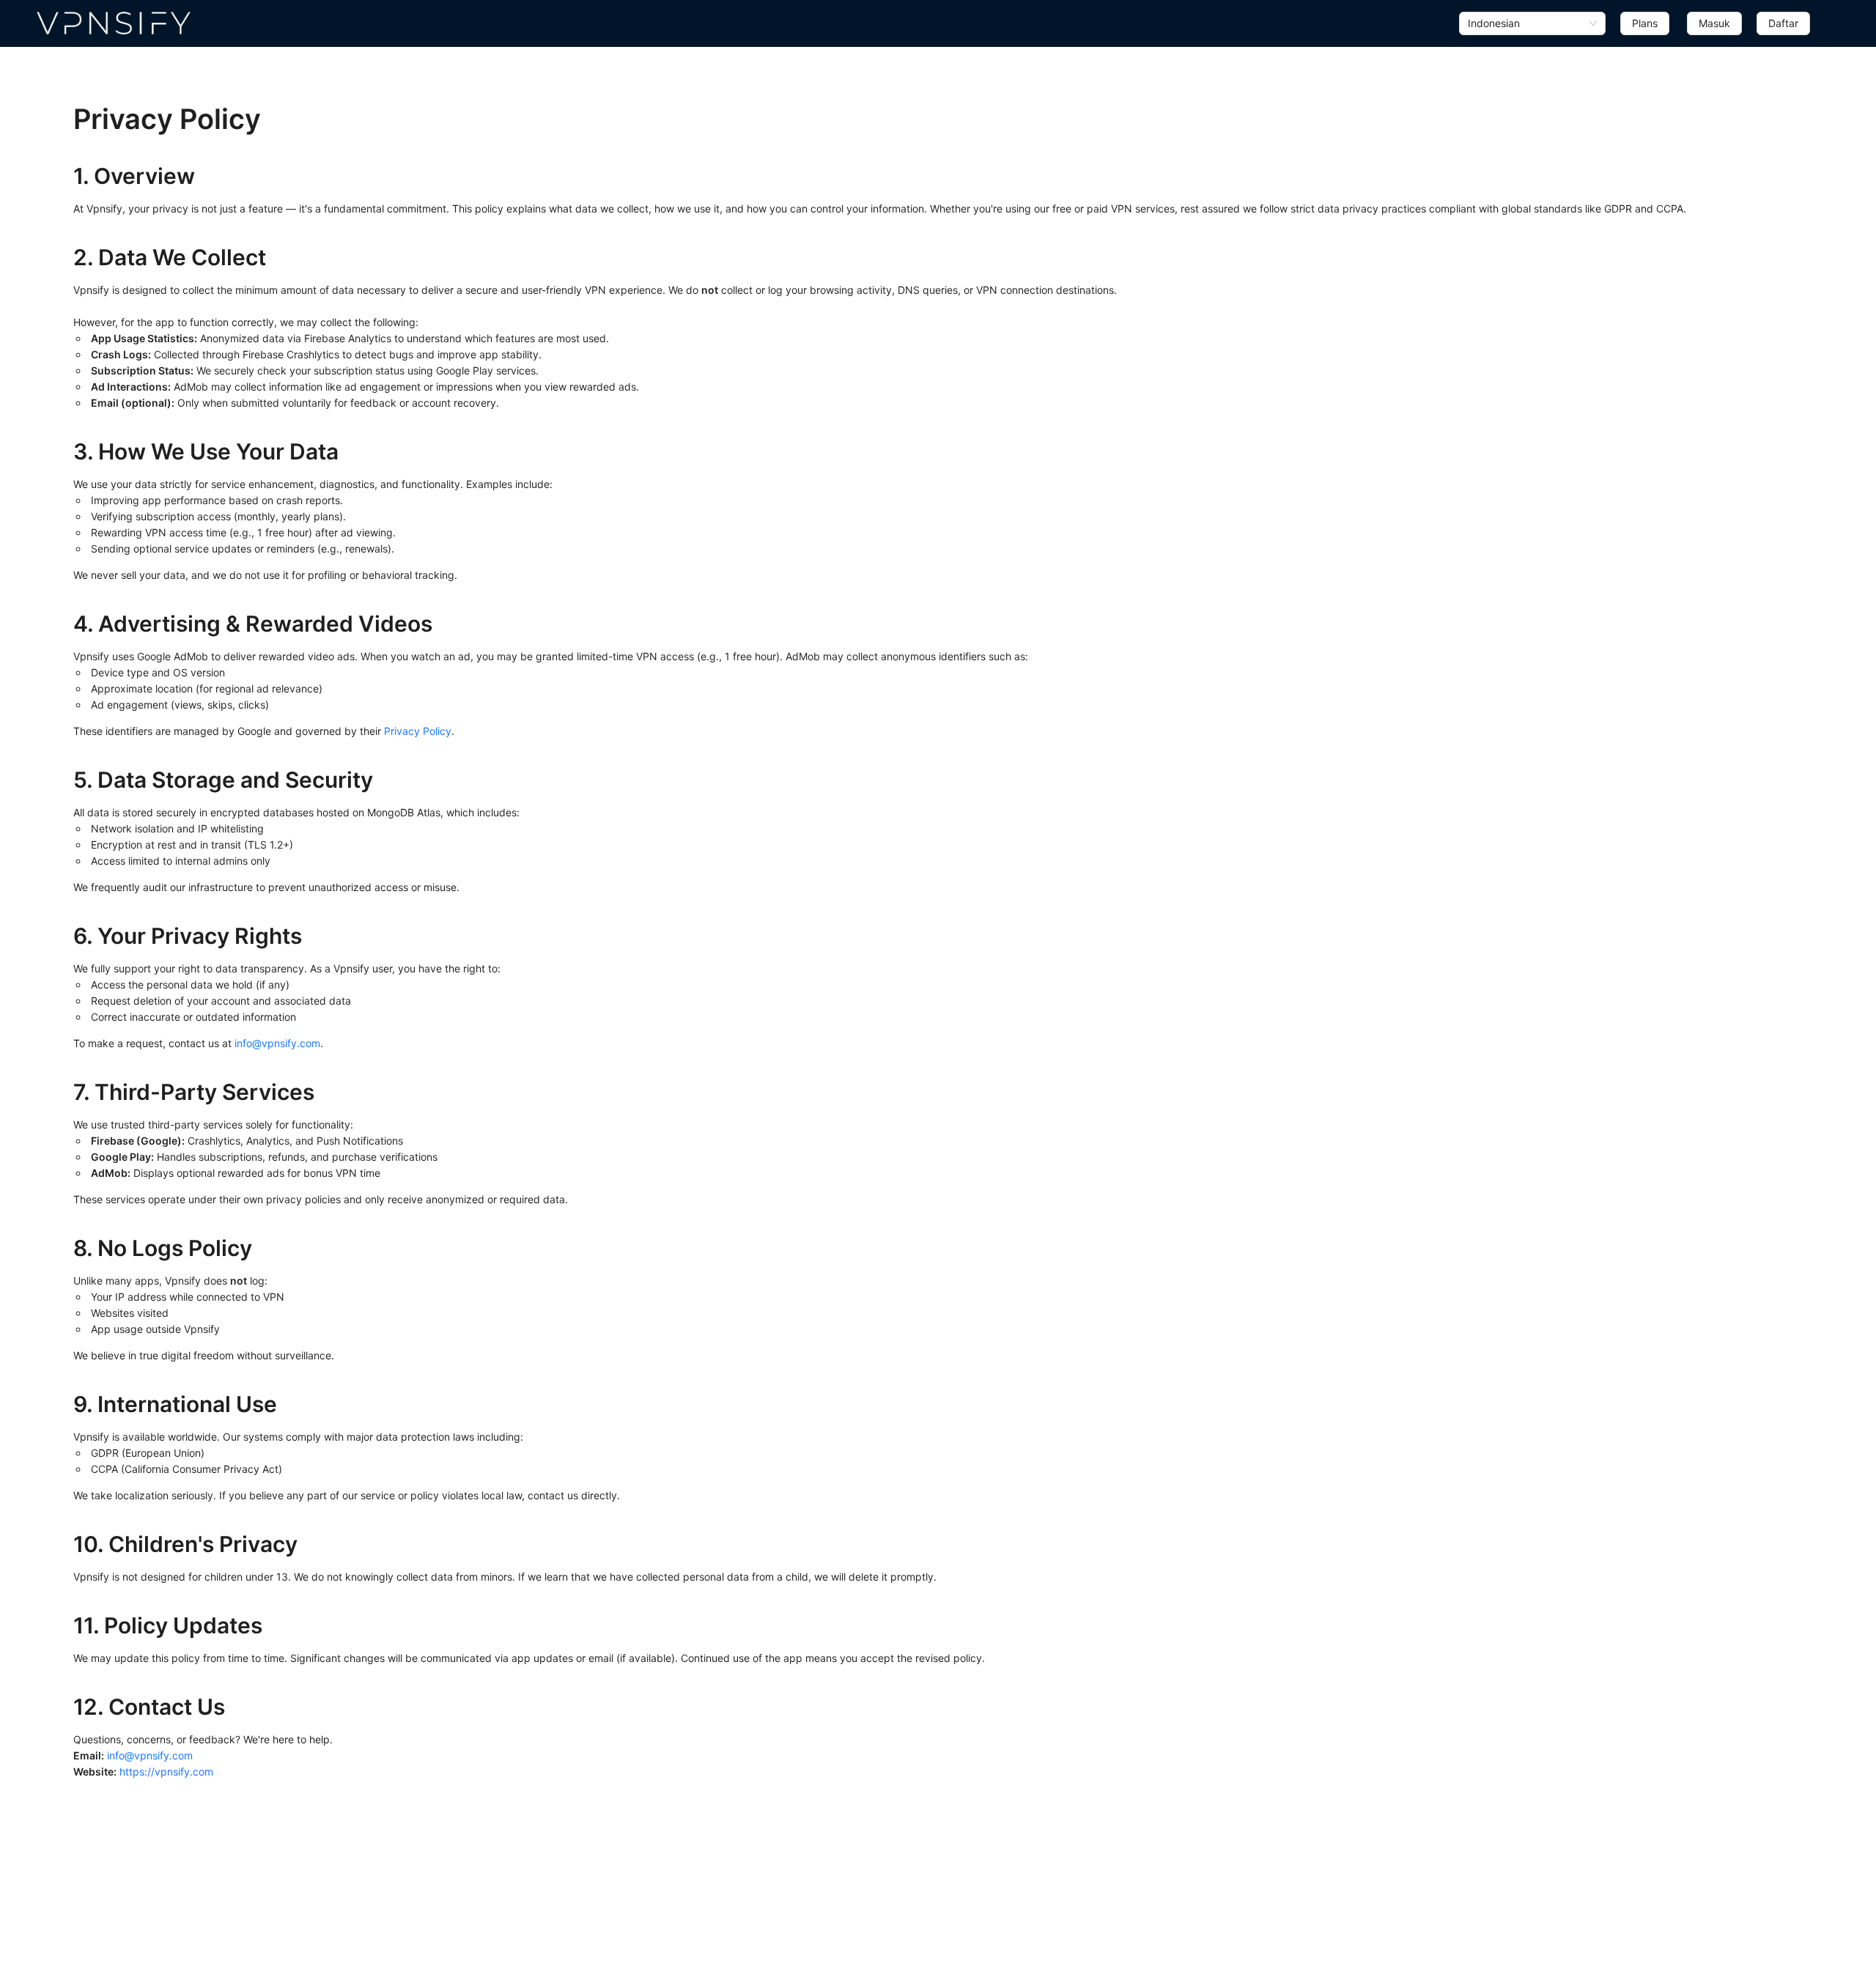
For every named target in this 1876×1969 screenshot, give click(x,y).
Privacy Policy (418, 731)
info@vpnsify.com (277, 1043)
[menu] (1635, 23)
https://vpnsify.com (166, 1772)
